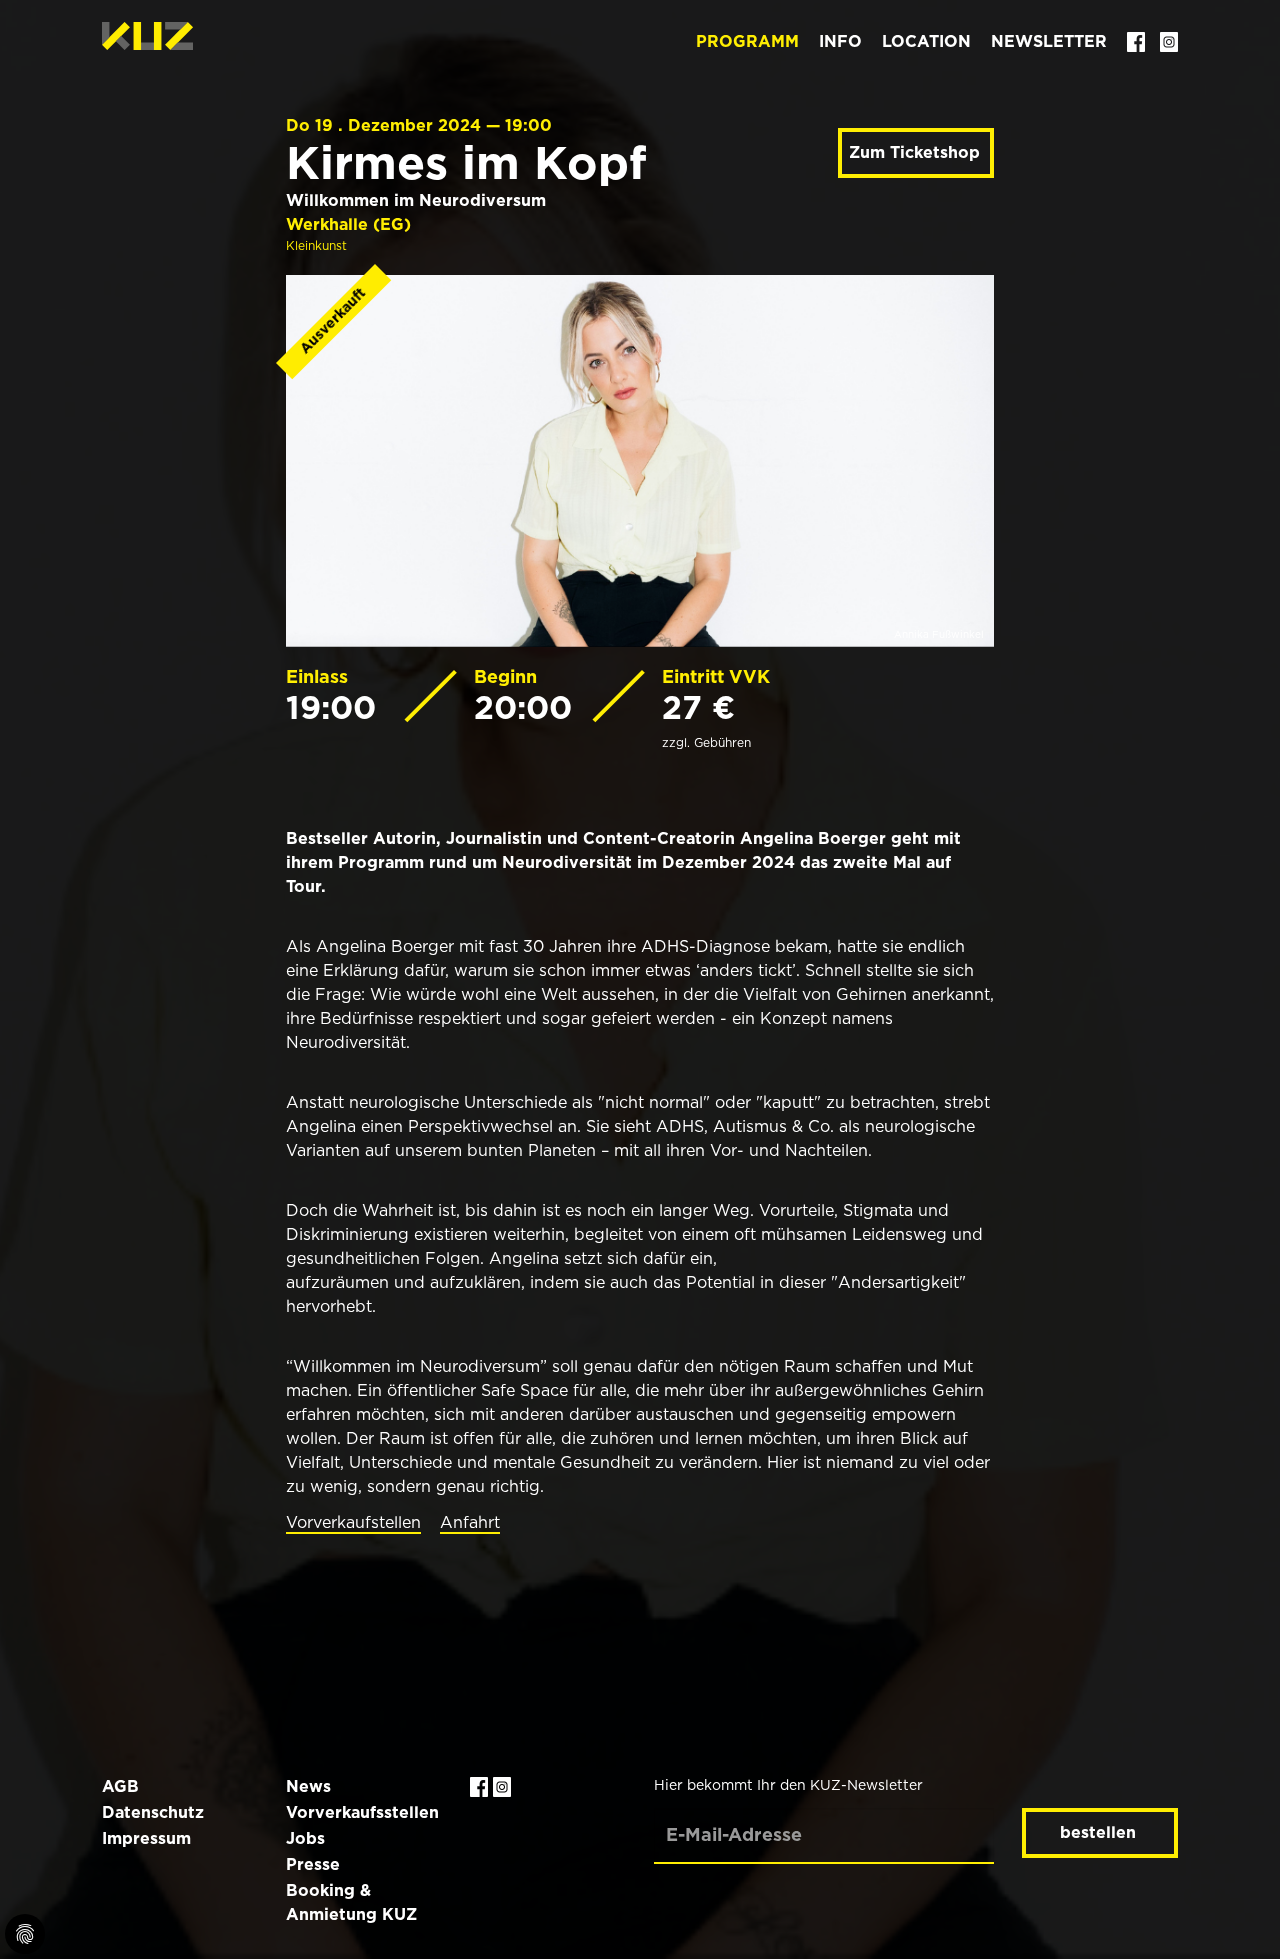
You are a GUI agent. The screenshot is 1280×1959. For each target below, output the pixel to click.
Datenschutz (153, 1812)
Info (840, 41)
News (308, 1786)
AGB (120, 1786)
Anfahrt (470, 1522)
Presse (313, 1864)
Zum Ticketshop (914, 152)
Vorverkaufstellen (353, 1522)
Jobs (305, 1838)
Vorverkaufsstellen (362, 1812)
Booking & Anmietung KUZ (351, 1902)
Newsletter (1049, 41)
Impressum (146, 1838)
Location (926, 41)
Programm (747, 41)
